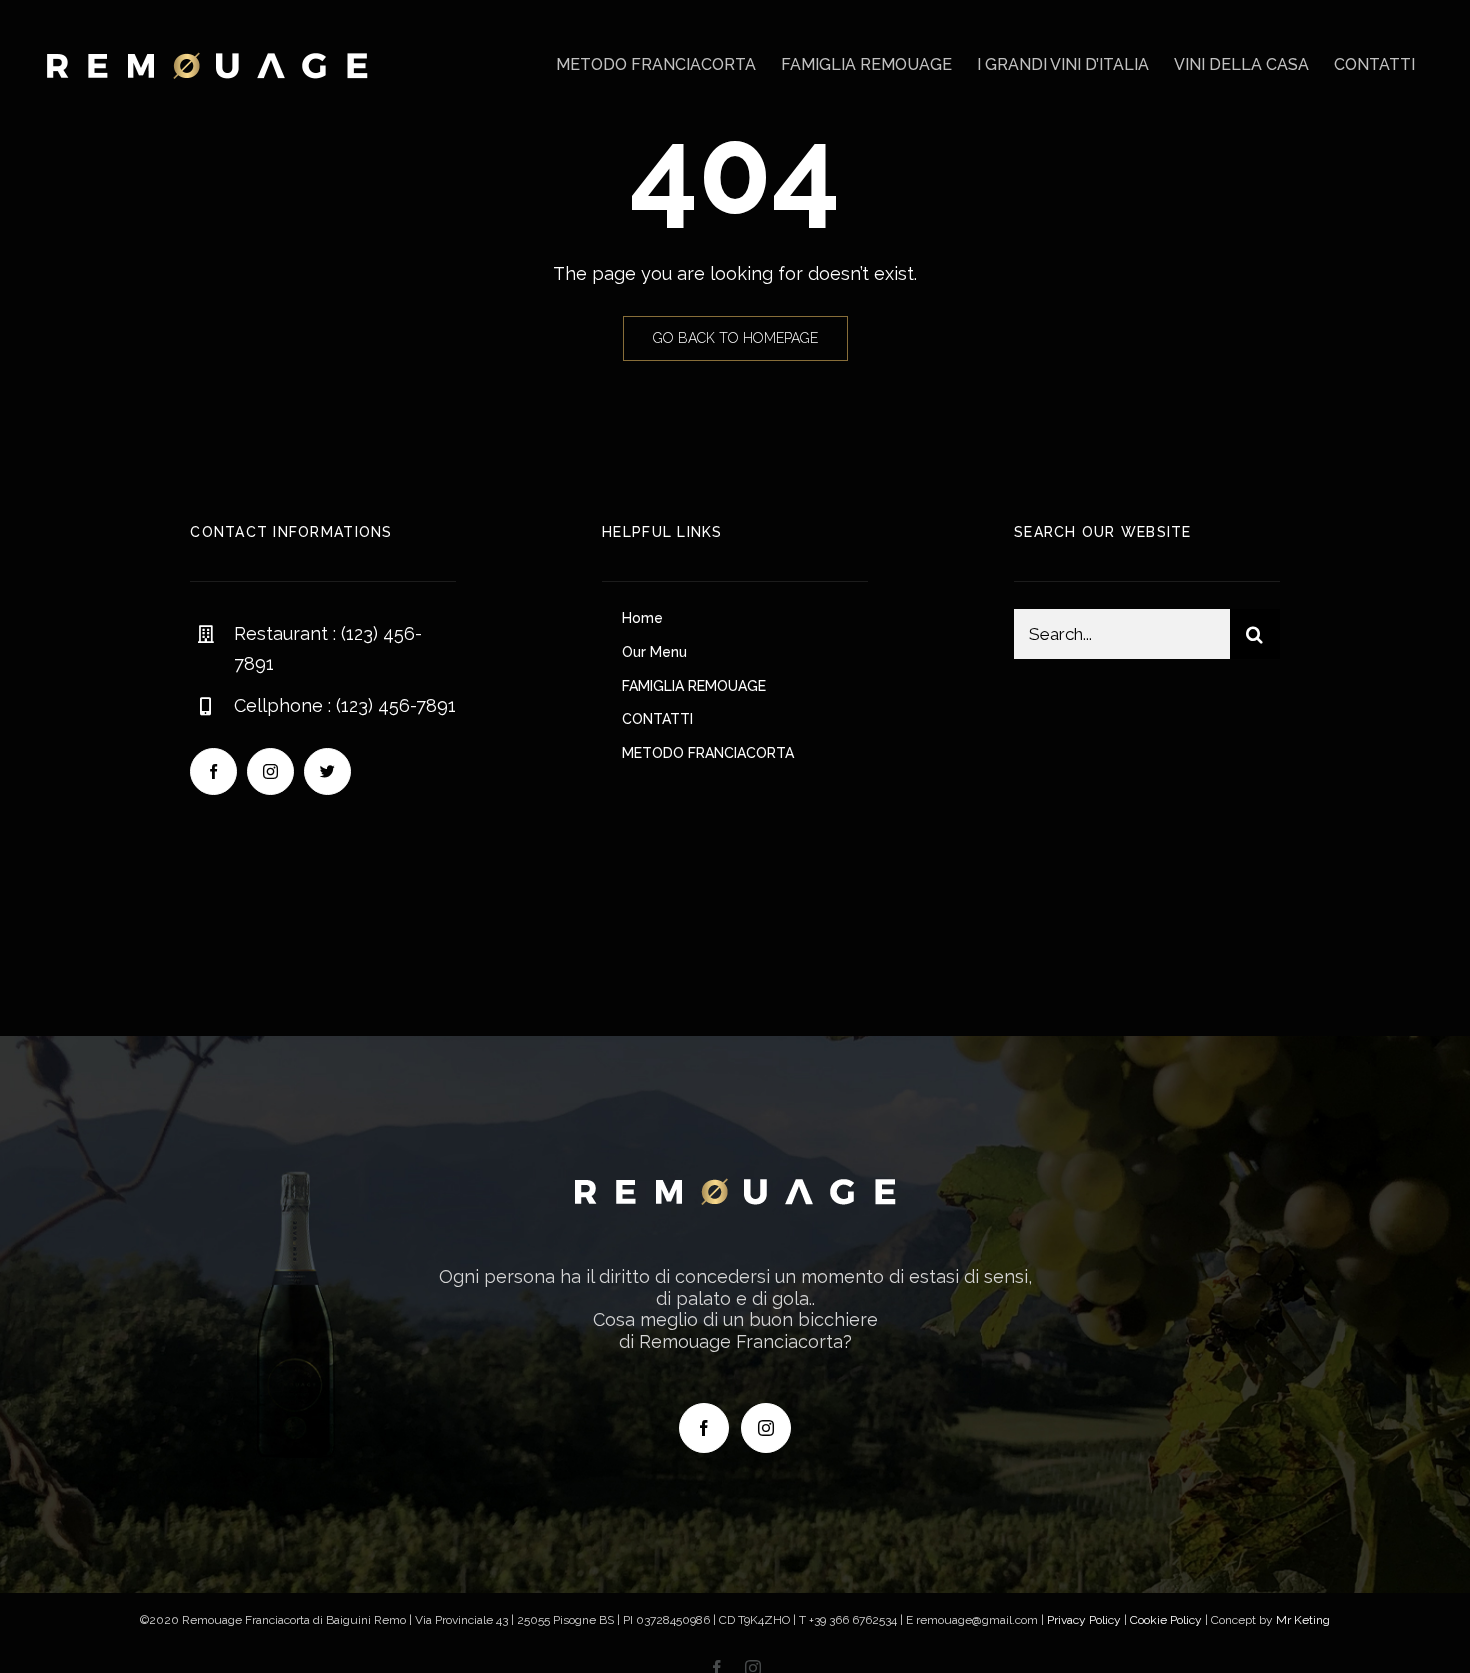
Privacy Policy (1084, 1620)
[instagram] (270, 771)
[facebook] (213, 771)
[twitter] (327, 771)
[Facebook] (704, 1428)
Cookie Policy (1166, 1620)
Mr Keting (1303, 1620)
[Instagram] (766, 1428)
